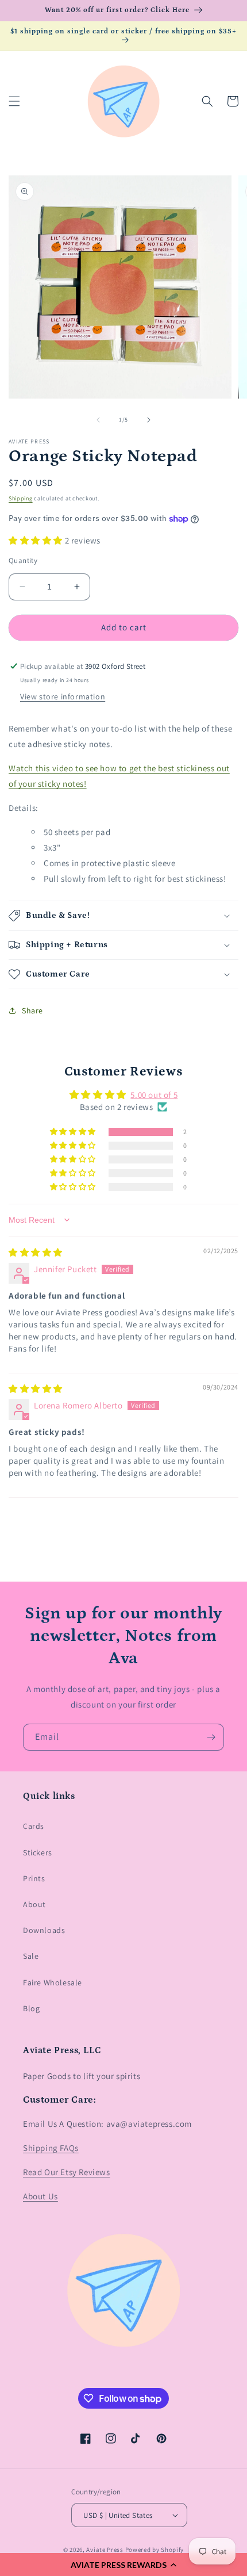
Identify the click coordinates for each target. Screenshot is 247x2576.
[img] (36, 1252)
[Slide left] (98, 420)
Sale (31, 1956)
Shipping (21, 498)
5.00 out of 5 (154, 1095)
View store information (63, 696)
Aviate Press (105, 2550)
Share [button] (32, 1011)
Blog (31, 2008)
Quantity (23, 560)
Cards (34, 1826)
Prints (34, 1878)
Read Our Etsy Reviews (67, 2172)
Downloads (44, 1930)
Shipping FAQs (51, 2148)
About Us (40, 2196)
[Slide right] (149, 420)
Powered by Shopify (155, 2550)
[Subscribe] (211, 1737)
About (34, 1904)
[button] (123, 2564)
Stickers (38, 1852)
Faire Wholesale (53, 1982)
